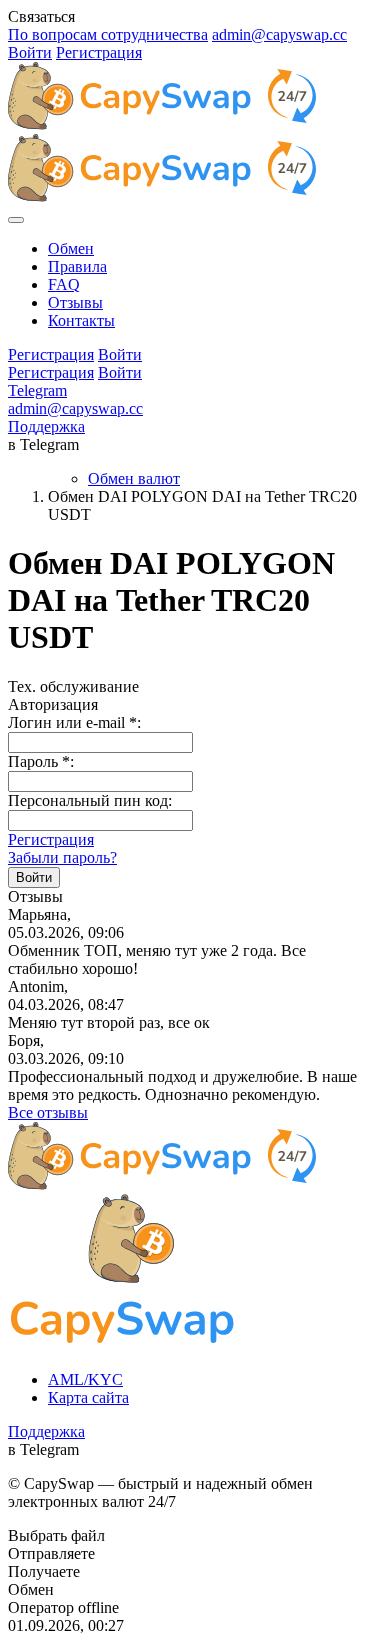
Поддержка (46, 426)
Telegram (37, 390)
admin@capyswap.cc (279, 34)
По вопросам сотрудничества (108, 34)
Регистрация (99, 52)
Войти (30, 52)
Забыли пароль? (62, 857)
